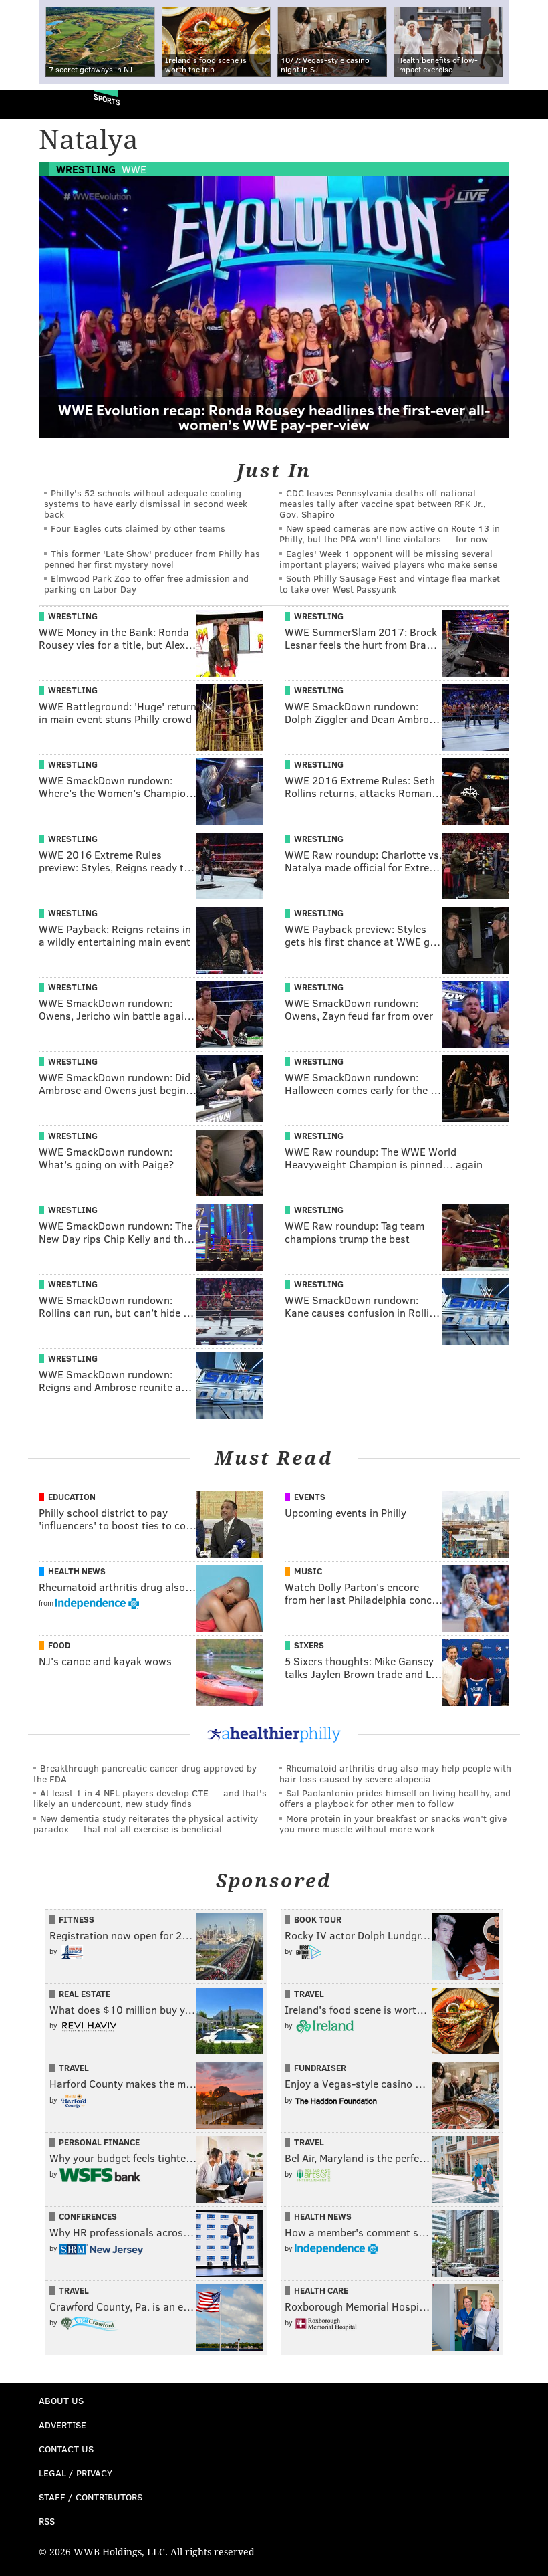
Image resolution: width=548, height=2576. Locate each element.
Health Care (321, 2290)
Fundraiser (320, 2068)
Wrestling (86, 169)
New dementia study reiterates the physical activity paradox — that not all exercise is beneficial (146, 1823)
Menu (527, 105)
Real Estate (85, 1994)
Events (310, 1497)
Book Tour (318, 1919)
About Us (61, 2400)
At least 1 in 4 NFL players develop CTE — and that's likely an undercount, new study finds (150, 1798)
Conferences (88, 2216)
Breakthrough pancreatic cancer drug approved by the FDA (145, 1773)
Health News (77, 1571)
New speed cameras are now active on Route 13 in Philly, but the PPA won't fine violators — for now (390, 533)
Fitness (77, 1919)
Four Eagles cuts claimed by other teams (138, 528)
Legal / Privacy (76, 2473)
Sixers (309, 1645)
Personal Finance (99, 2142)
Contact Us (66, 2449)
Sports (107, 99)
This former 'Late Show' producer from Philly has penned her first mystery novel (152, 559)
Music (308, 1571)
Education (72, 1497)
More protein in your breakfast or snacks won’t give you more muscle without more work (393, 1823)
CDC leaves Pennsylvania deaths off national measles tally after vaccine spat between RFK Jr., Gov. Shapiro (383, 503)
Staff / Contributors (91, 2497)
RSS (47, 2521)
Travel (309, 1994)
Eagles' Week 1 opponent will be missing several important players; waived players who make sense (388, 559)
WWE (134, 169)
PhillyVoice (32, 104)
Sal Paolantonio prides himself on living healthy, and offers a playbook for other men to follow (395, 1798)
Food (59, 1645)
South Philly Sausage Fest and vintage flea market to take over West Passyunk (390, 583)
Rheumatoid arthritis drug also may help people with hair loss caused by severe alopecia (395, 1773)
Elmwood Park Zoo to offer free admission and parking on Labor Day (146, 583)
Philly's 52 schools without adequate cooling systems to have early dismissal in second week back (146, 503)
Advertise (62, 2425)
